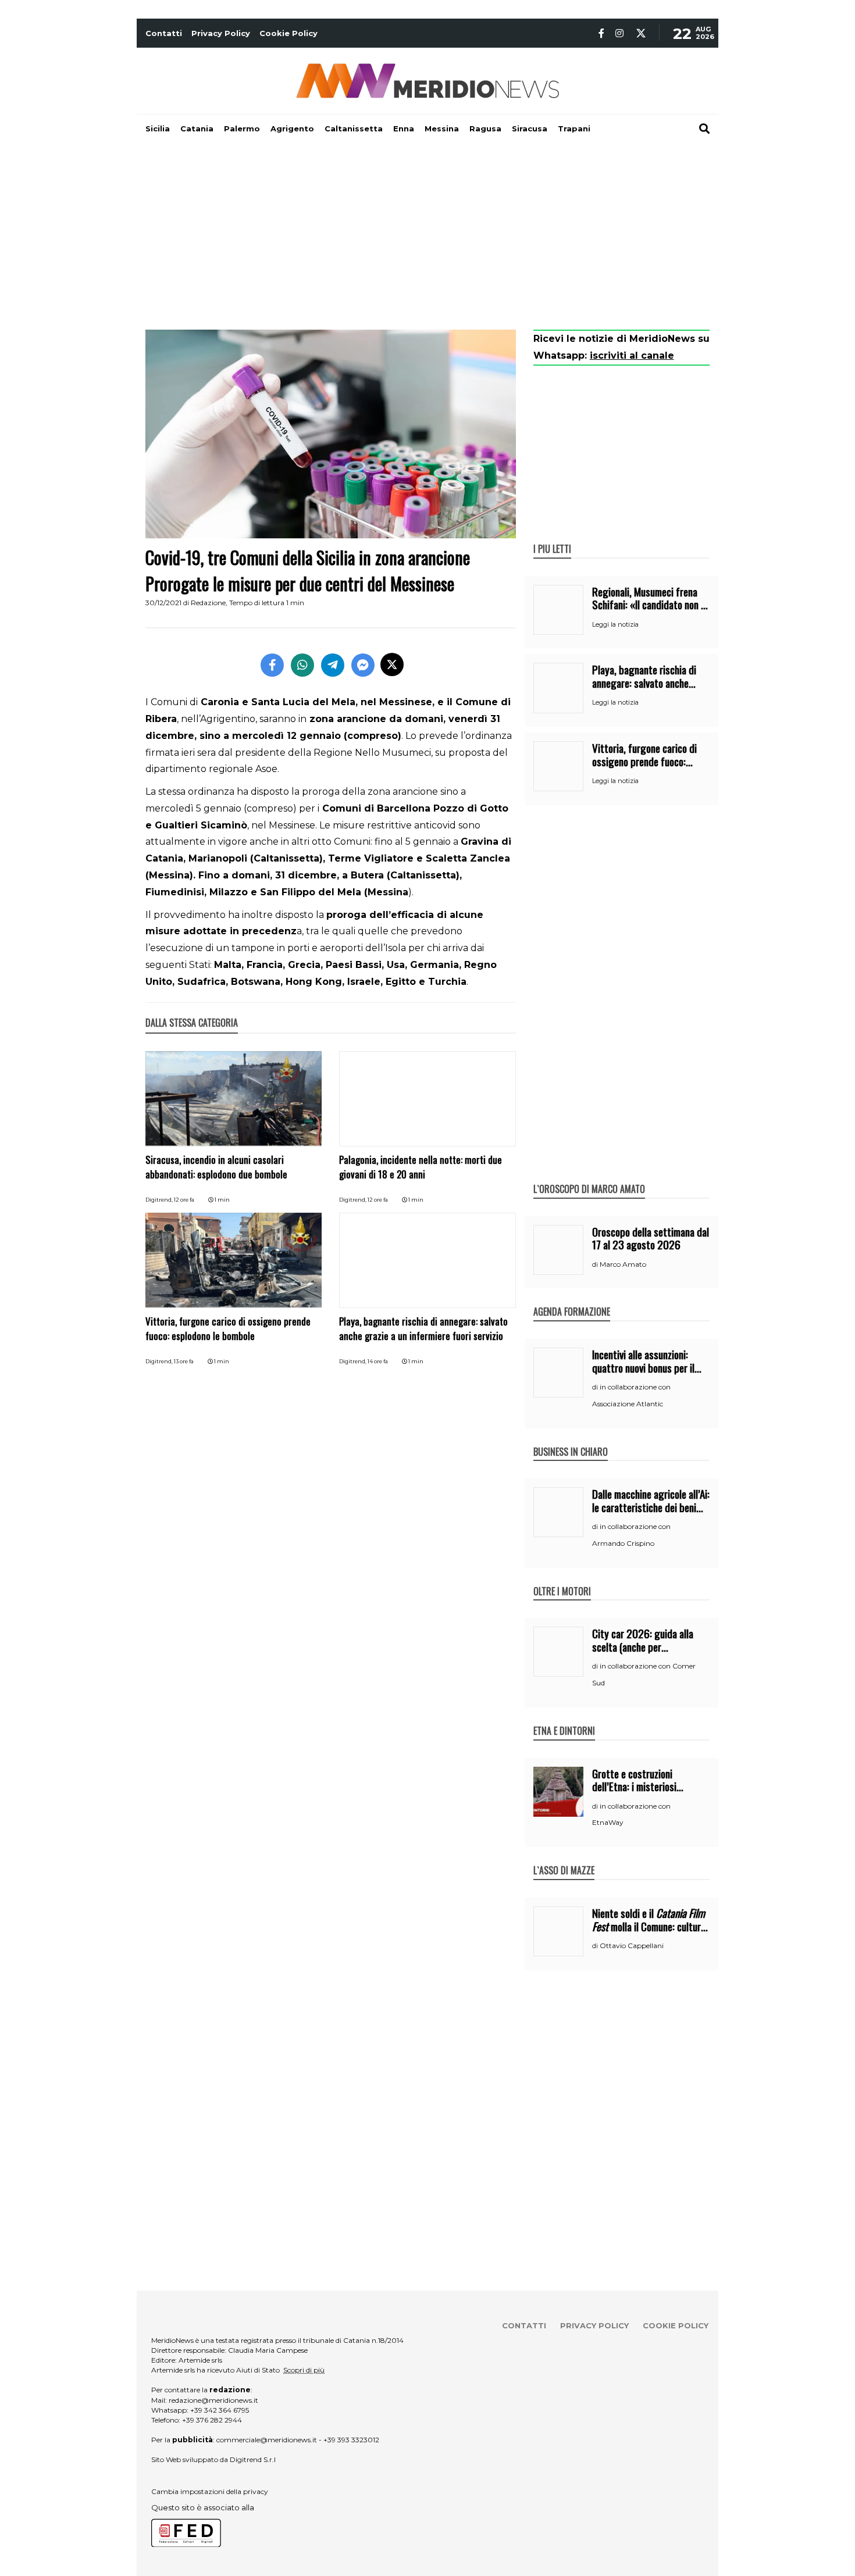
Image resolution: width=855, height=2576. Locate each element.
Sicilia (158, 128)
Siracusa (530, 128)
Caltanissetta (354, 128)
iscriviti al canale (632, 356)
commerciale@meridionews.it (267, 2440)
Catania (197, 128)
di (596, 1264)
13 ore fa (184, 1361)
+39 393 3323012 (351, 2440)
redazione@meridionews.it (213, 2400)
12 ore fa (184, 1200)
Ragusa (485, 128)
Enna (404, 128)
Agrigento (292, 128)
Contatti (164, 33)
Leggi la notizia (615, 624)
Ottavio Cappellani (632, 1946)
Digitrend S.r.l (253, 2459)
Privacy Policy (221, 33)
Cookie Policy (288, 33)
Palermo (242, 128)
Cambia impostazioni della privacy (210, 2491)
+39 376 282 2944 (212, 2420)
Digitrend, (160, 1200)
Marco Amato (623, 1264)
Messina (442, 128)
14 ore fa (378, 1361)
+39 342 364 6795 (220, 2410)
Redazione (208, 603)
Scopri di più (304, 2370)
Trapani (574, 128)
